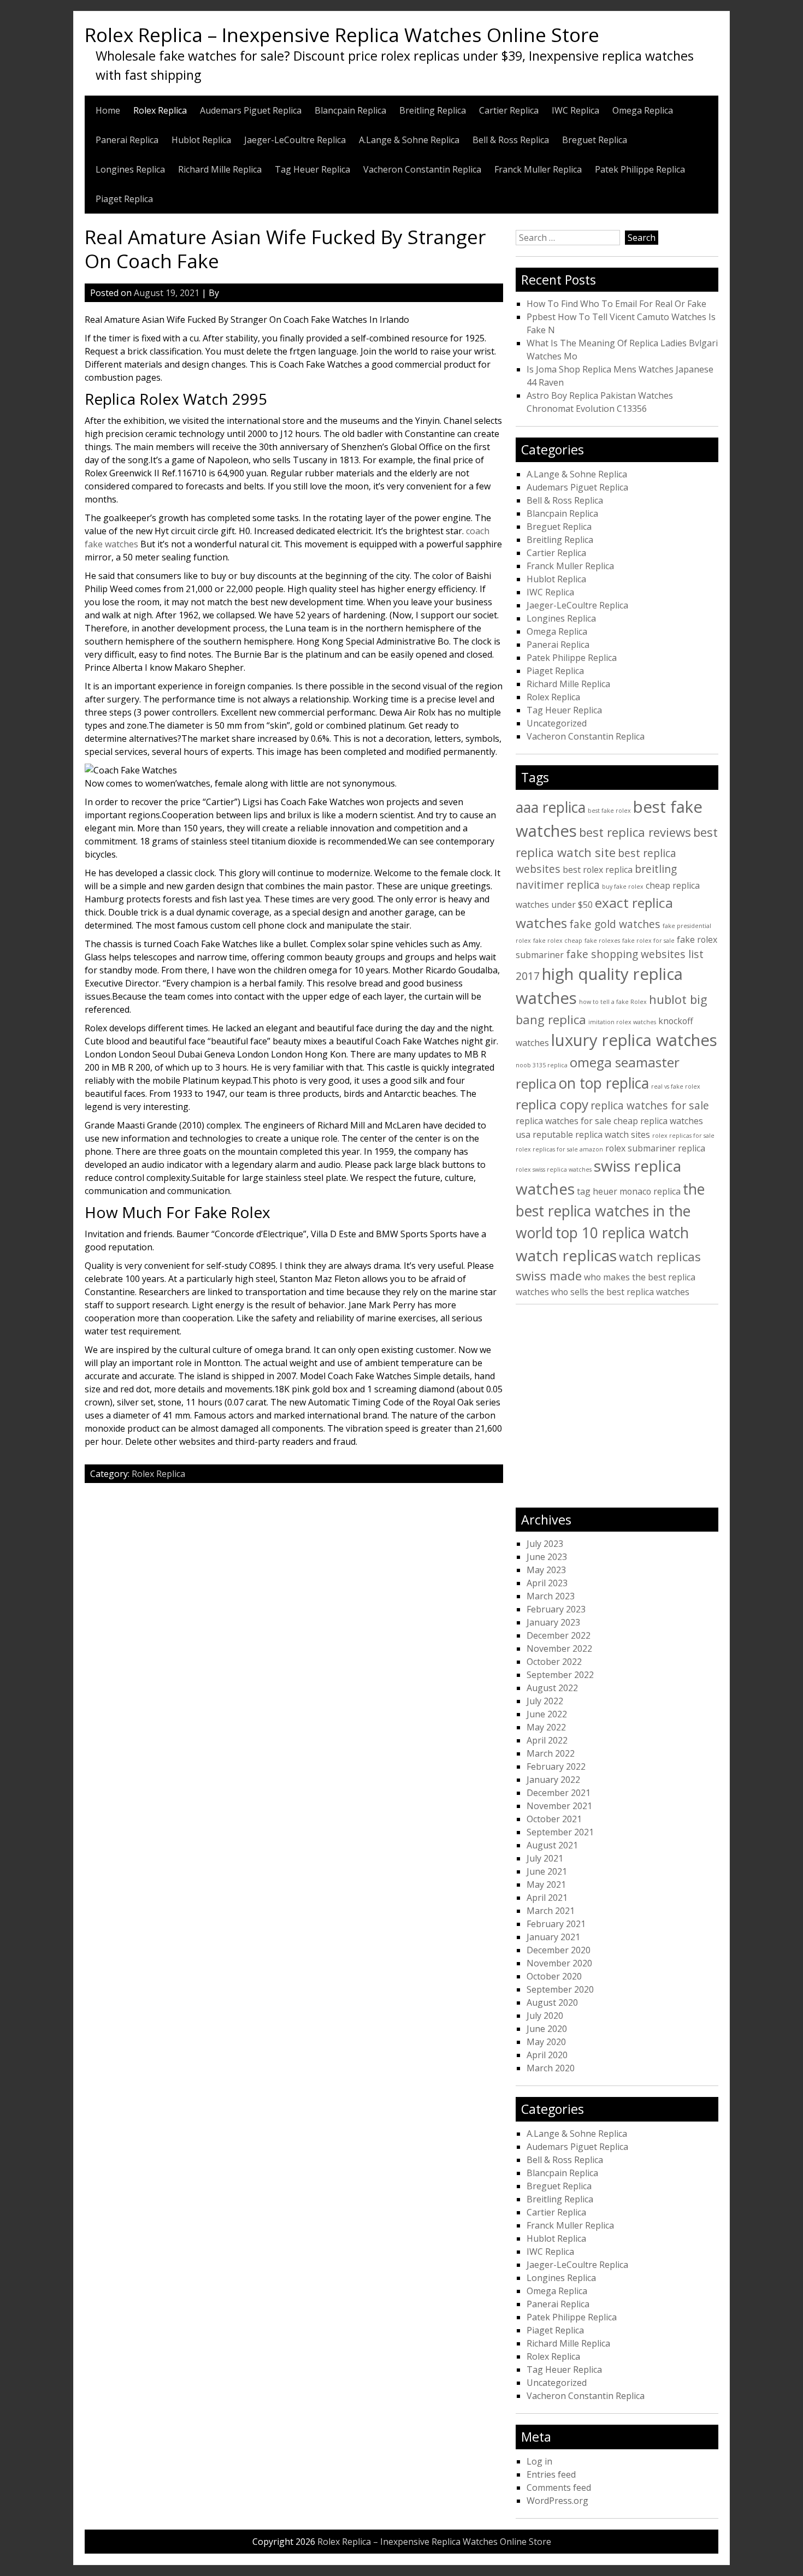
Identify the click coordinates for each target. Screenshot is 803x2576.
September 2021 (560, 1832)
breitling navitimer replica (596, 877)
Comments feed (559, 2488)
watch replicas (566, 1255)
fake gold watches (615, 924)
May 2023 (546, 1570)
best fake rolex (609, 811)
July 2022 (545, 1701)
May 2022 (546, 1727)
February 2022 (556, 1766)
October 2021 (554, 1819)
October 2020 (554, 1976)
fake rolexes (602, 941)
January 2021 (553, 1937)
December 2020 (559, 1950)
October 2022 (554, 1662)
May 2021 (546, 1884)
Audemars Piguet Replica (251, 110)
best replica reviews (635, 832)
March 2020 (551, 2068)
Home (108, 110)
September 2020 (560, 1989)
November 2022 (559, 1649)
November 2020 (559, 1963)
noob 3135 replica (542, 1065)
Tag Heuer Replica (312, 169)
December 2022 (559, 1635)
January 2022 (553, 1780)
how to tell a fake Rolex (613, 1002)
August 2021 (552, 1845)
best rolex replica (598, 870)
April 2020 (547, 2055)
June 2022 (547, 1714)
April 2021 (547, 1898)
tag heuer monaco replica (629, 1191)
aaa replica (551, 807)
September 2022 (560, 1675)
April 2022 (547, 1740)
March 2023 (551, 1596)
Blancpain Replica (350, 110)
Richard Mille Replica (220, 169)
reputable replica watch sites (591, 1135)
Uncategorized (557, 723)
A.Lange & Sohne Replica (409, 140)
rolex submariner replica (655, 1148)
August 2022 (552, 1688)
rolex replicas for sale (683, 1136)
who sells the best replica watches (620, 1292)
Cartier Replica (509, 110)
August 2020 (552, 2002)
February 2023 (556, 1609)
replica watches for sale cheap (577, 1121)
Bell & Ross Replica (511, 140)
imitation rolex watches (622, 1022)
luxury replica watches (634, 1040)
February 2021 (556, 1924)
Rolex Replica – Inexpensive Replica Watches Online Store (342, 34)
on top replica (604, 1083)
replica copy (552, 1104)
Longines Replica (130, 169)
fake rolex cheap (558, 941)
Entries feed (551, 2474)
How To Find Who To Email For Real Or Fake (616, 304)
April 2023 (547, 1583)
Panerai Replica (127, 140)
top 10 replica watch (622, 1233)
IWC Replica (575, 110)
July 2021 (545, 1858)
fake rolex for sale (648, 941)
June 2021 (547, 1871)
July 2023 (545, 1544)
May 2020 (546, 2042)
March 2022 (551, 1753)
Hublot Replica (201, 140)
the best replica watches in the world (610, 1211)
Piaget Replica (124, 199)
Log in (539, 2461)
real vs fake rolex (676, 1086)
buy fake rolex (623, 887)
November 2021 (559, 1806)
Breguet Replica (595, 140)
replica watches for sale (650, 1105)
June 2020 (547, 2029)
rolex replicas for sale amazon (559, 1149)
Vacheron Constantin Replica (422, 169)
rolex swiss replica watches (554, 1169)
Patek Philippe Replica (640, 169)
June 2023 (547, 1557)
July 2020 (545, 2016)
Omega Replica (643, 110)
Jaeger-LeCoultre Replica (295, 140)
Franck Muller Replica (538, 169)
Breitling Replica (433, 110)
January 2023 (553, 1622)
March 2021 (551, 1911)
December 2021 (559, 1793)
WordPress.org (557, 2501)
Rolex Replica (160, 110)
